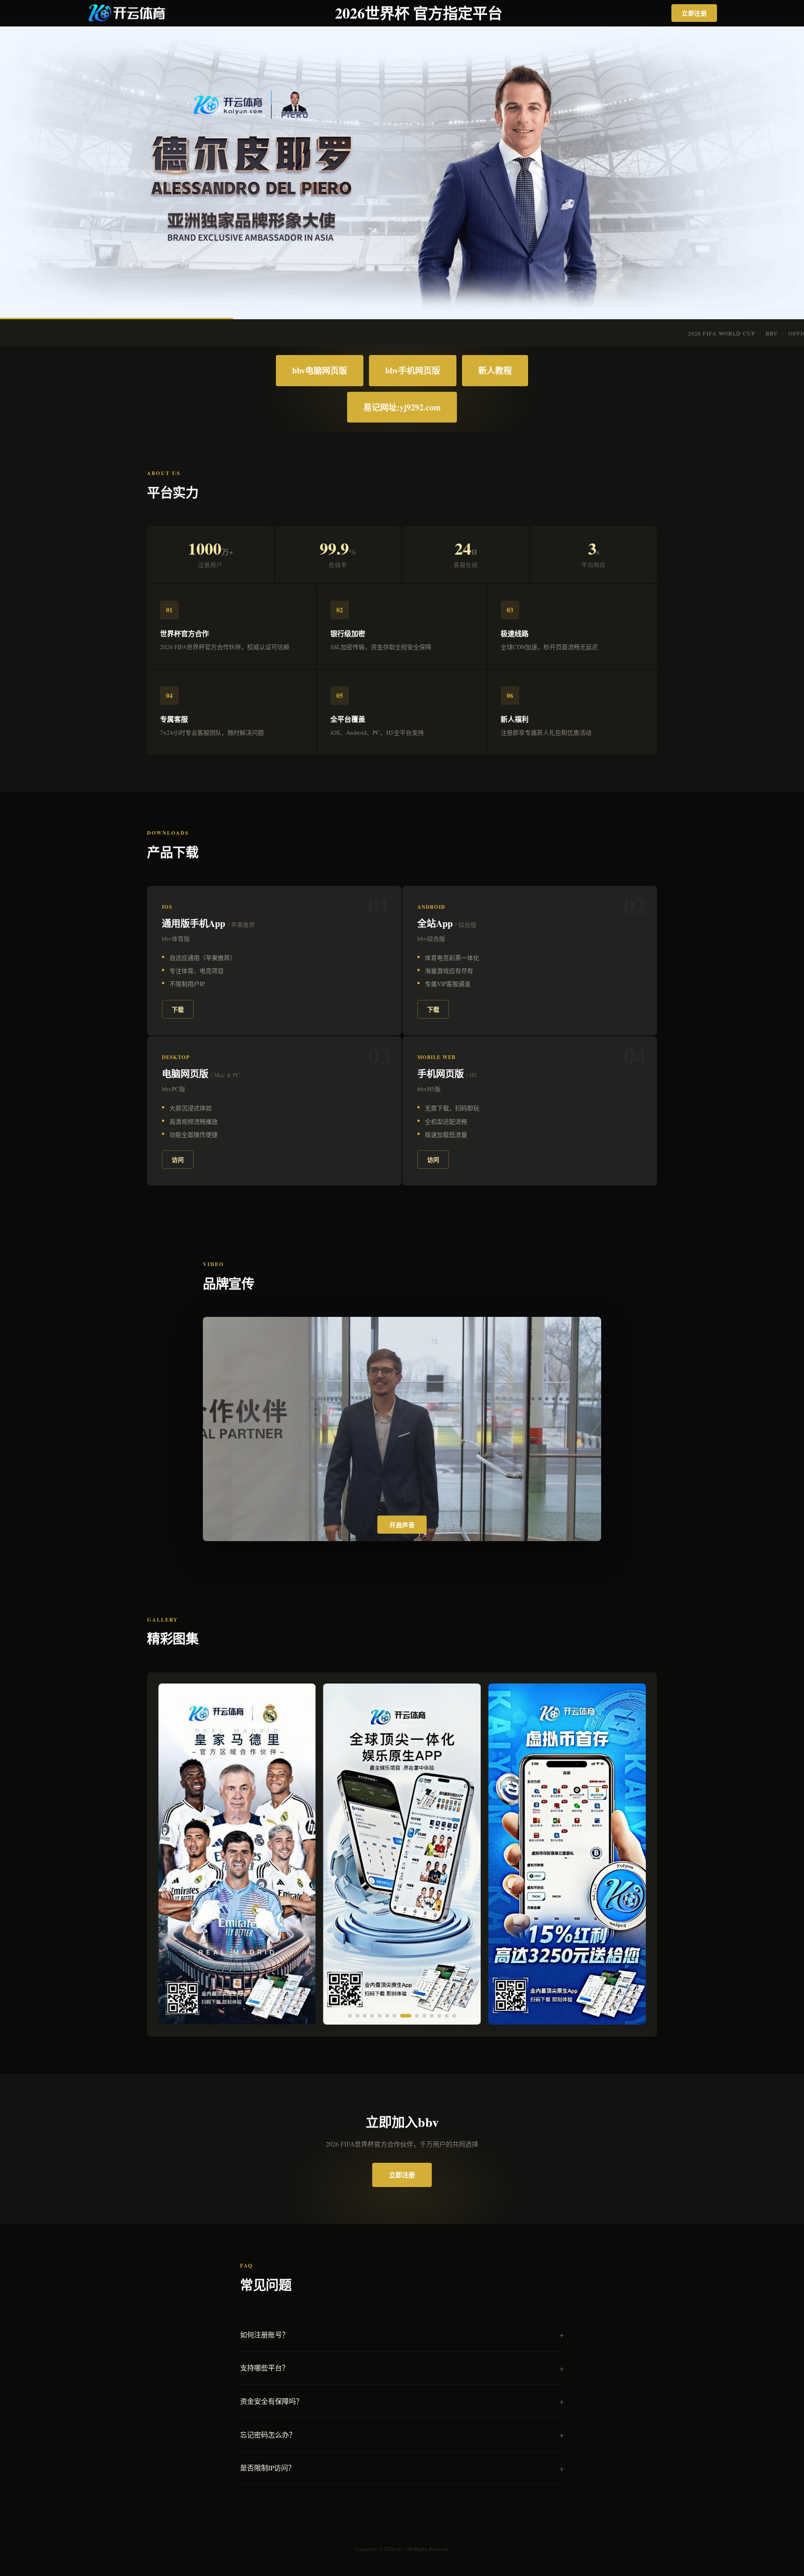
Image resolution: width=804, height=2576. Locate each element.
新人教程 (495, 370)
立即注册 (694, 13)
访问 (178, 1159)
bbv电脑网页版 (320, 370)
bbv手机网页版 (413, 370)
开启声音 (402, 1525)
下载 (178, 1009)
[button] (350, 2016)
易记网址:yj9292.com (402, 407)
